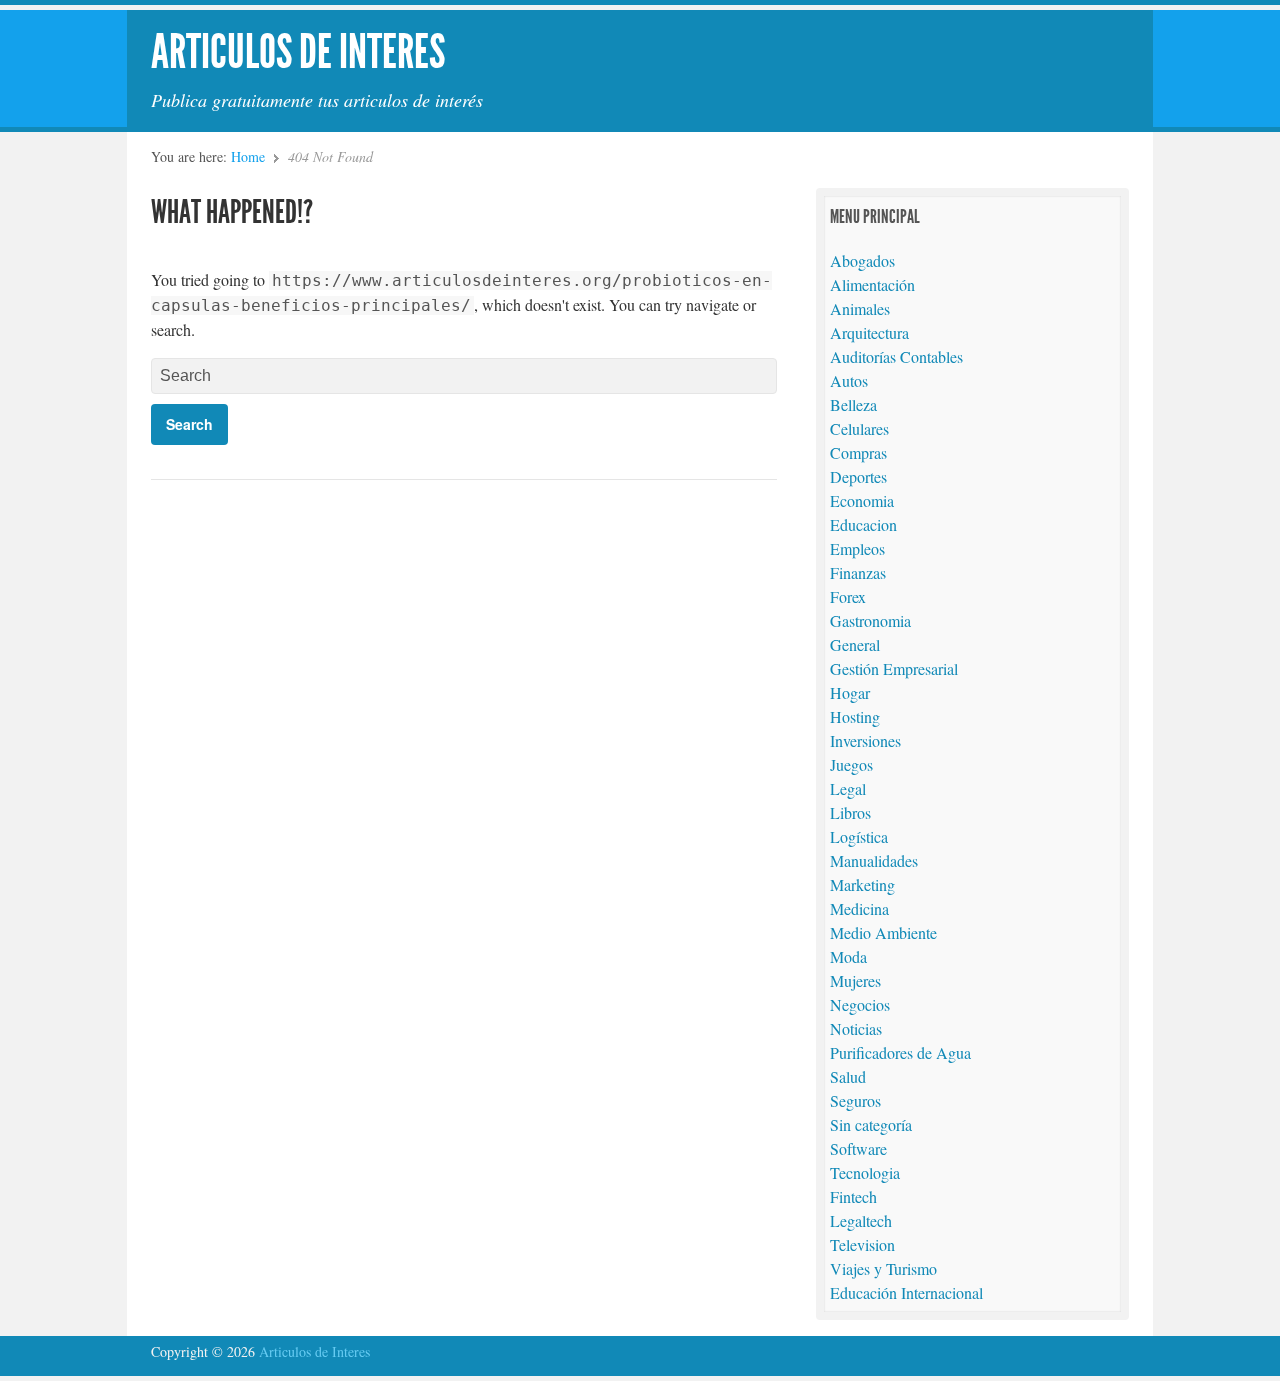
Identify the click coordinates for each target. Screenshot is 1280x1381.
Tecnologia (865, 1172)
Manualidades (874, 860)
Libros (850, 812)
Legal (848, 788)
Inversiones (865, 740)
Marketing (862, 884)
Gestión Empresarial (894, 668)
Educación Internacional (906, 1292)
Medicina (859, 908)
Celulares (859, 428)
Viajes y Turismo (883, 1268)
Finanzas (858, 572)
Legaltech (861, 1220)
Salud (848, 1076)
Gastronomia (870, 620)
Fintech (853, 1196)
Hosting (855, 716)
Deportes (858, 476)
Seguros (855, 1100)
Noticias (856, 1028)
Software (858, 1148)
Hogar (850, 692)
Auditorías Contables (896, 356)
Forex (848, 596)
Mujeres (855, 980)
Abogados (862, 260)
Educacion (863, 524)
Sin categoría (871, 1124)
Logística (859, 836)
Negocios (860, 1004)
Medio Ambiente (883, 932)
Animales (860, 308)
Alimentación (872, 284)
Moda (848, 956)
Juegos (851, 764)
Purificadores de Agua (900, 1052)
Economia (862, 500)
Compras (858, 452)
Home (248, 156)
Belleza (853, 404)
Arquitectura (869, 332)
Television (862, 1244)
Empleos (857, 548)
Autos (849, 380)
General (855, 644)
